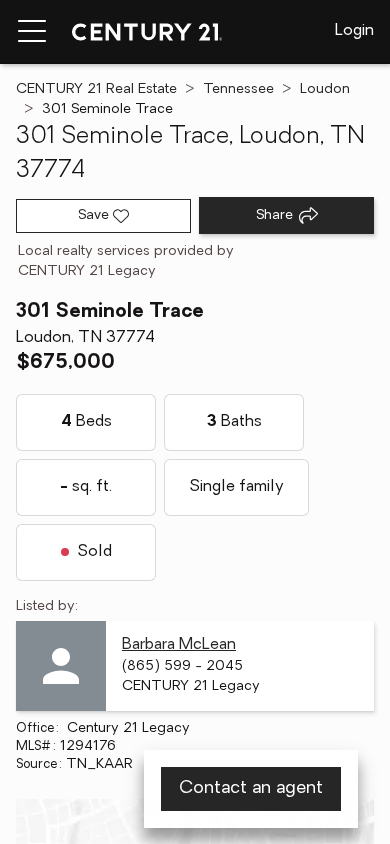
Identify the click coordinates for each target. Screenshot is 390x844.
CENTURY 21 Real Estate (96, 89)
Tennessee (238, 89)
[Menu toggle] (32, 32)
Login (354, 31)
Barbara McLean (179, 645)
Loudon (325, 89)
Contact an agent (251, 789)
